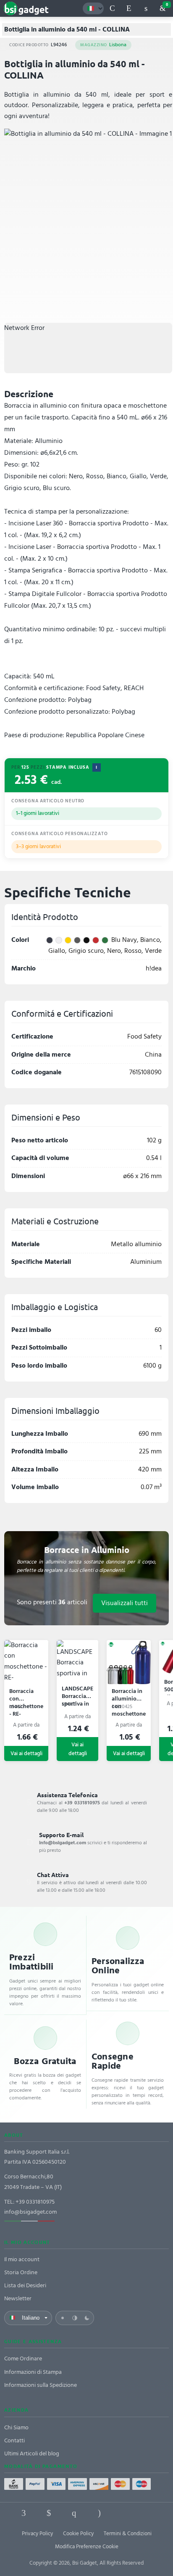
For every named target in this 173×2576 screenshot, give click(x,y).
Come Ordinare (23, 2358)
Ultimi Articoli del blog (32, 2453)
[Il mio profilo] (146, 8)
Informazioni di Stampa (33, 2372)
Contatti (14, 2440)
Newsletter (18, 2298)
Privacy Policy (37, 2534)
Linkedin (49, 2513)
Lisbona (103, 45)
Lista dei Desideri (25, 2285)
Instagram (99, 2513)
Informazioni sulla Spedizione (41, 2385)
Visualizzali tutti (125, 1603)
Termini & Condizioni (128, 2534)
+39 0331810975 (35, 2202)
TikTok (124, 2513)
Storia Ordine (21, 2272)
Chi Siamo (16, 2427)
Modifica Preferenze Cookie (87, 2547)
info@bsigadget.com (30, 2212)
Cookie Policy (78, 2534)
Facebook (24, 2513)
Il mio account (22, 2259)
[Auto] (75, 2318)
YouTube (149, 2513)
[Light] (63, 2318)
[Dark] (87, 2318)
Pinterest (74, 2513)
